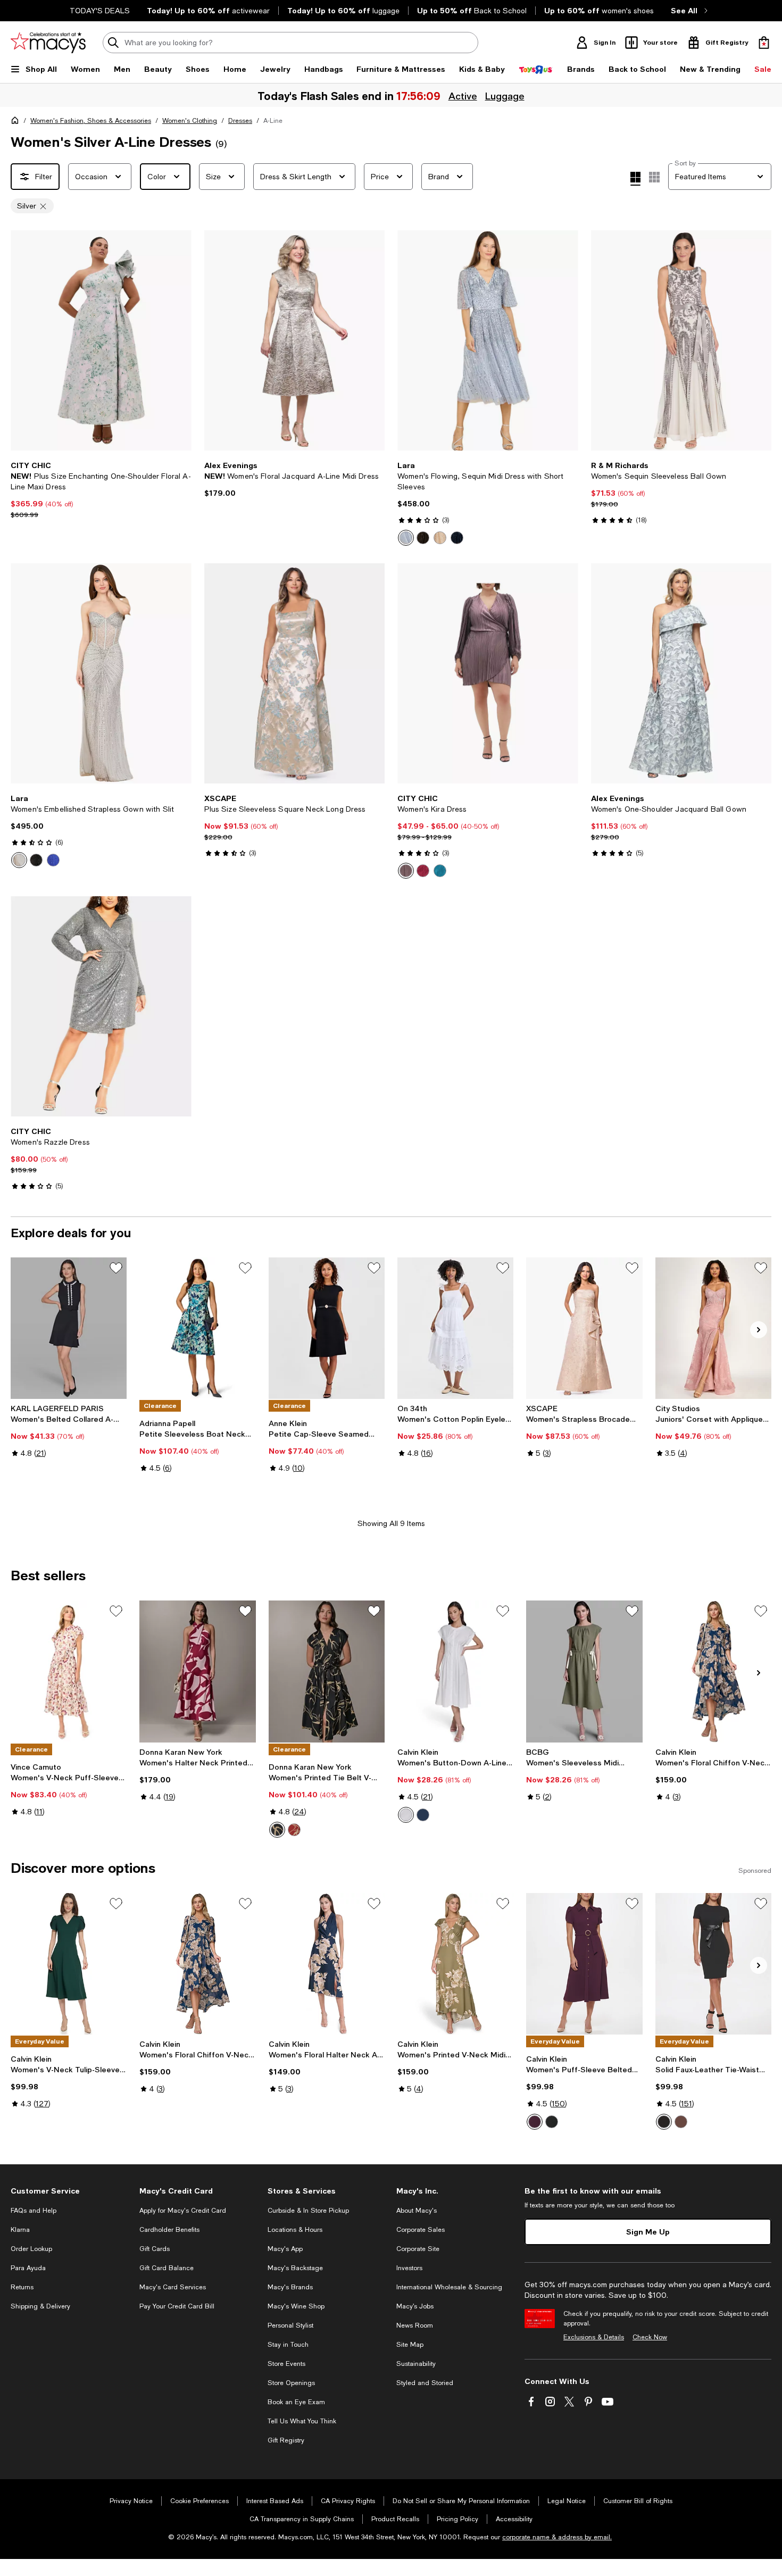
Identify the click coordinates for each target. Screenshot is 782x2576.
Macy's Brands (290, 2287)
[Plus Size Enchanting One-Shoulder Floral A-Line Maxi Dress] (101, 340)
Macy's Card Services (173, 2287)
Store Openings (291, 2383)
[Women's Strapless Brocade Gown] (584, 1328)
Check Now (650, 2337)
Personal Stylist (290, 2325)
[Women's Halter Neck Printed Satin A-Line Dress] (197, 1671)
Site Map (410, 2345)
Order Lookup (31, 2249)
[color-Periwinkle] (406, 538)
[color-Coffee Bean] (681, 2122)
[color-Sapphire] (53, 860)
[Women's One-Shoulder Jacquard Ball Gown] (681, 673)
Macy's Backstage (295, 2268)
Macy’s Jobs (415, 2306)
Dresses (240, 121)
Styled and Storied (425, 2383)
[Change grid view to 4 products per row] (635, 179)
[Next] (179, 340)
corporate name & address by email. (557, 2537)
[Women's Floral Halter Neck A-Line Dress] (327, 1964)
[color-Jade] (440, 871)
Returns (22, 2287)
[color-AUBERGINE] (535, 2122)
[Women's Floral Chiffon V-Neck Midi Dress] (713, 1671)
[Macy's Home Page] (48, 43)
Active (463, 96)
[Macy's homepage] (17, 122)
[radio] (406, 538)
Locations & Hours (295, 2230)
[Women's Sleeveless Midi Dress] (584, 1671)
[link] (101, 490)
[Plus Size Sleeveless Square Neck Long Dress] (295, 673)
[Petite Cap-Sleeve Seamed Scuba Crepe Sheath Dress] (327, 1328)
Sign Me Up (648, 2232)
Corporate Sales (421, 2230)
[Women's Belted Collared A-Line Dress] (69, 1328)
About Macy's (417, 2211)
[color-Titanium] (406, 871)
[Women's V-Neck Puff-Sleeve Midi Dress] (69, 1671)
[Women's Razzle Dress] (101, 1006)
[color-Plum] (423, 871)
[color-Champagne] (440, 538)
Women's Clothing (190, 121)
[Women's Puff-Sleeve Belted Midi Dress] (584, 1964)
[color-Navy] (457, 538)
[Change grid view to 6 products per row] (654, 177)
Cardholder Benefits (169, 2230)
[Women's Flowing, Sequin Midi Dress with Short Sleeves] (488, 340)
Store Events (286, 2364)
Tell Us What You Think (302, 2421)
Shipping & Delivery (40, 2306)
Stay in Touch (288, 2345)
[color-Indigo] (423, 1815)
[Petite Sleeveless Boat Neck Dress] (197, 1328)
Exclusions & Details (594, 2337)
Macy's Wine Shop (296, 2306)
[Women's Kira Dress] (488, 673)
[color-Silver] (19, 860)
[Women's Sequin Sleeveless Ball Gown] (681, 340)
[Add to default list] (116, 1268)
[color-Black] (423, 538)
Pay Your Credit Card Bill (177, 2306)
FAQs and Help (34, 2211)
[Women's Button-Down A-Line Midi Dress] (455, 1671)
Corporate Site (418, 2249)
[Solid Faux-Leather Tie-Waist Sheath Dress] (713, 1964)
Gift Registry (286, 2440)
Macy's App (285, 2249)
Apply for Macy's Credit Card (183, 2211)
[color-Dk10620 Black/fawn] (277, 1830)
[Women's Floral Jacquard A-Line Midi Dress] (295, 340)
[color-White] (406, 1815)
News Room (415, 2325)
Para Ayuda (28, 2268)
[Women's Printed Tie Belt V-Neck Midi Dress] (327, 1671)
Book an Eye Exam (296, 2402)
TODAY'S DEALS (100, 11)
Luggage (505, 96)
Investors (409, 2268)
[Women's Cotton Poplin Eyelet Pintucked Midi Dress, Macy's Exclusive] (455, 1328)
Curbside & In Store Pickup (308, 2211)
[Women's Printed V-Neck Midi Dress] (455, 1964)
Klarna (20, 2230)
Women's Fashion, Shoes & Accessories (91, 121)
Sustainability (416, 2364)
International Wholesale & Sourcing (449, 2287)
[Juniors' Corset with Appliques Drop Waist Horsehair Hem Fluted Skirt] (713, 1328)
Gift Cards (155, 2249)
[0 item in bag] (764, 43)
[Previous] (23, 340)
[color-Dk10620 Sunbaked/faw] (294, 1830)
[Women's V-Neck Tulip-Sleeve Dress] (69, 1964)
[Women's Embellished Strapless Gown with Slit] (101, 673)
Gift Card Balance (167, 2268)
